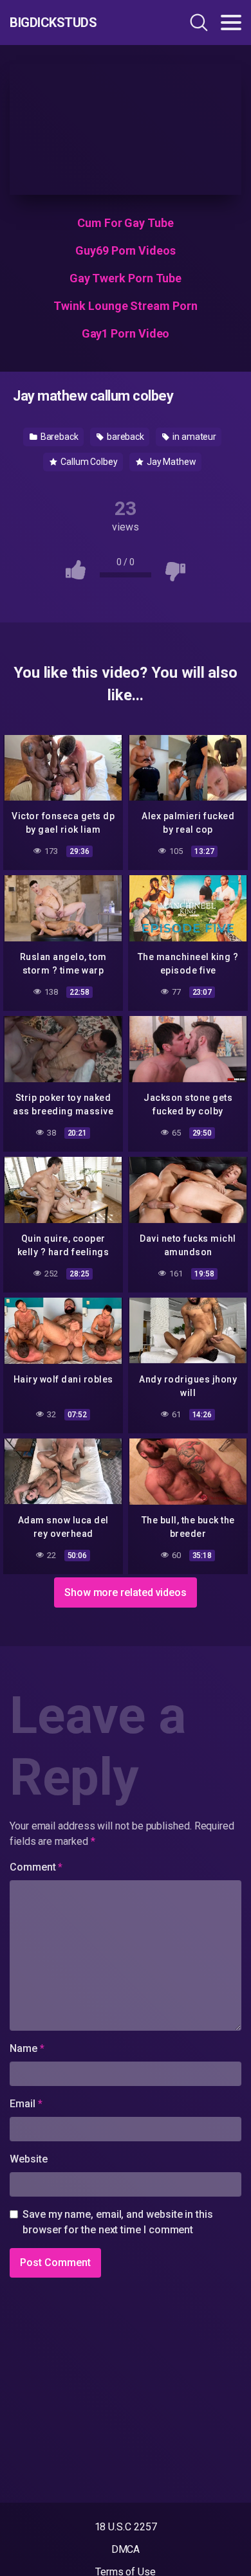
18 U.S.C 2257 (126, 2527)
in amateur (193, 437)
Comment (36, 1867)
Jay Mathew (171, 462)
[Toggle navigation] (231, 23)
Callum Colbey (88, 462)
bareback (125, 437)
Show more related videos (126, 1592)
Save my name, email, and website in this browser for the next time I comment (118, 2222)
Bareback (59, 437)
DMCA (126, 2549)
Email (26, 2104)
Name (27, 2048)
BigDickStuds (53, 23)
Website (28, 2159)
